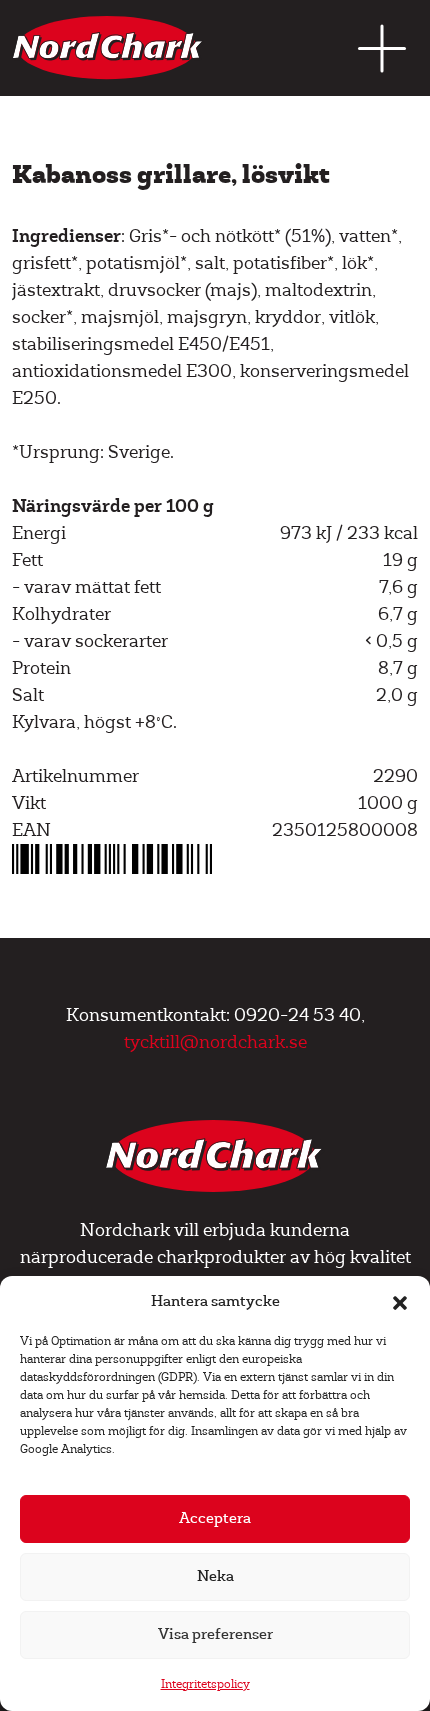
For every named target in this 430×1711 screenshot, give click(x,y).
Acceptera (215, 1518)
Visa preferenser (215, 1634)
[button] (400, 1302)
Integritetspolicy (205, 1684)
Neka (215, 1576)
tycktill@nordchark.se (215, 1042)
